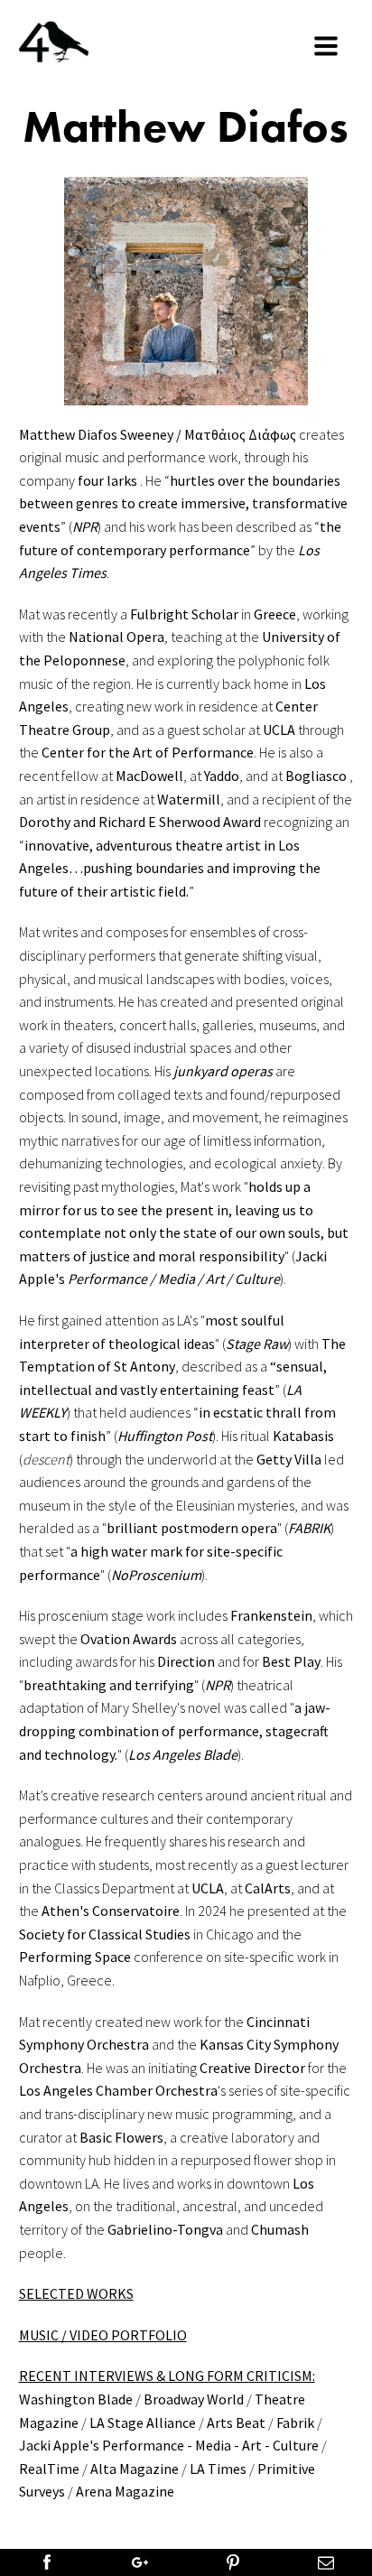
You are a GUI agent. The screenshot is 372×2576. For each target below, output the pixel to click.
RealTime (49, 2469)
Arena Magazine (125, 2491)
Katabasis (303, 1436)
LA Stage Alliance (143, 2423)
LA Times (218, 2469)
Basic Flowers (121, 2137)
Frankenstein (271, 1615)
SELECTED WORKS (76, 2293)
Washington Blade (76, 2399)
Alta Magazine (135, 2469)
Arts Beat (236, 2423)
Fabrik (295, 2423)
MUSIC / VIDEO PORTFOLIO (103, 2335)
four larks (109, 480)
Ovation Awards (129, 1639)
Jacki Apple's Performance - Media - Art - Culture (169, 2445)
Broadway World (194, 2399)
